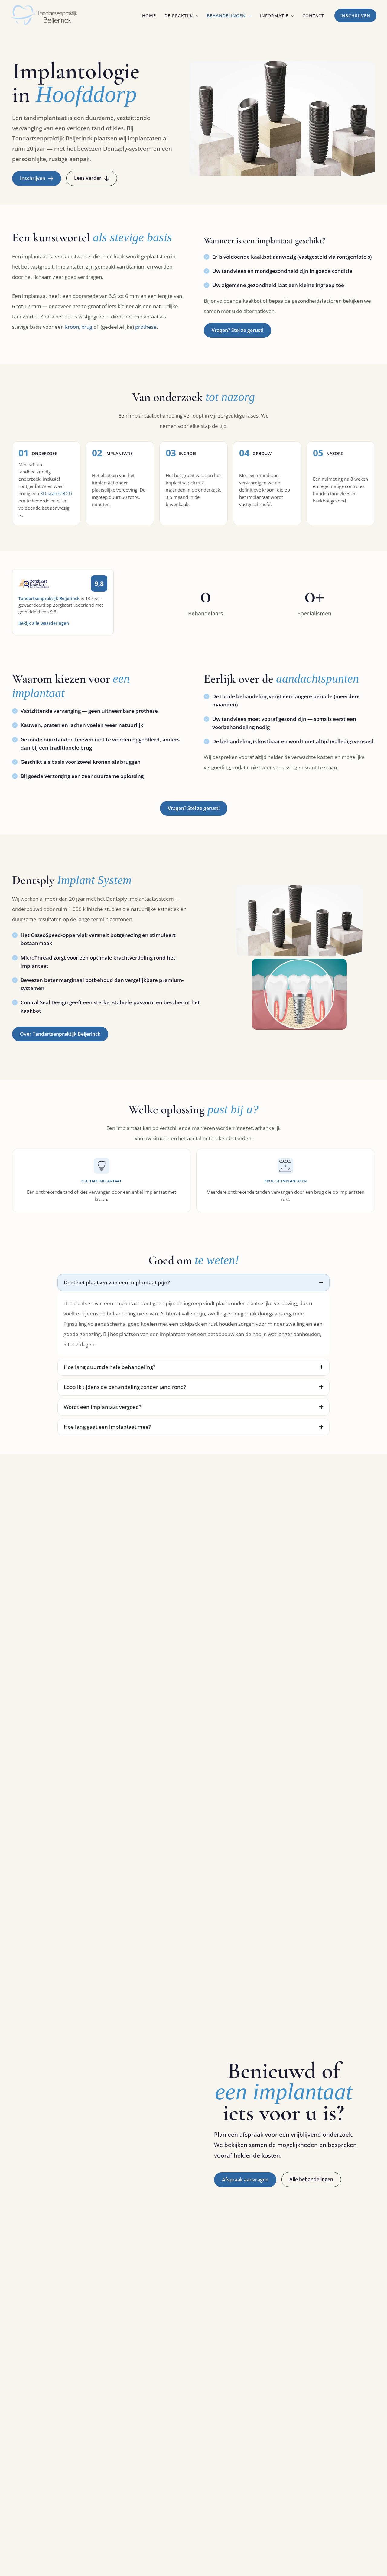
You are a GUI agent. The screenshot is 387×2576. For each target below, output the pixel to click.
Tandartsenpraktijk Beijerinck (49, 598)
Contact (313, 16)
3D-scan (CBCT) (56, 493)
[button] (196, 16)
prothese (146, 327)
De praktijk (179, 16)
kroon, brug (79, 327)
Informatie (274, 16)
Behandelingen (226, 16)
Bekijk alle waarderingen (44, 623)
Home (149, 16)
